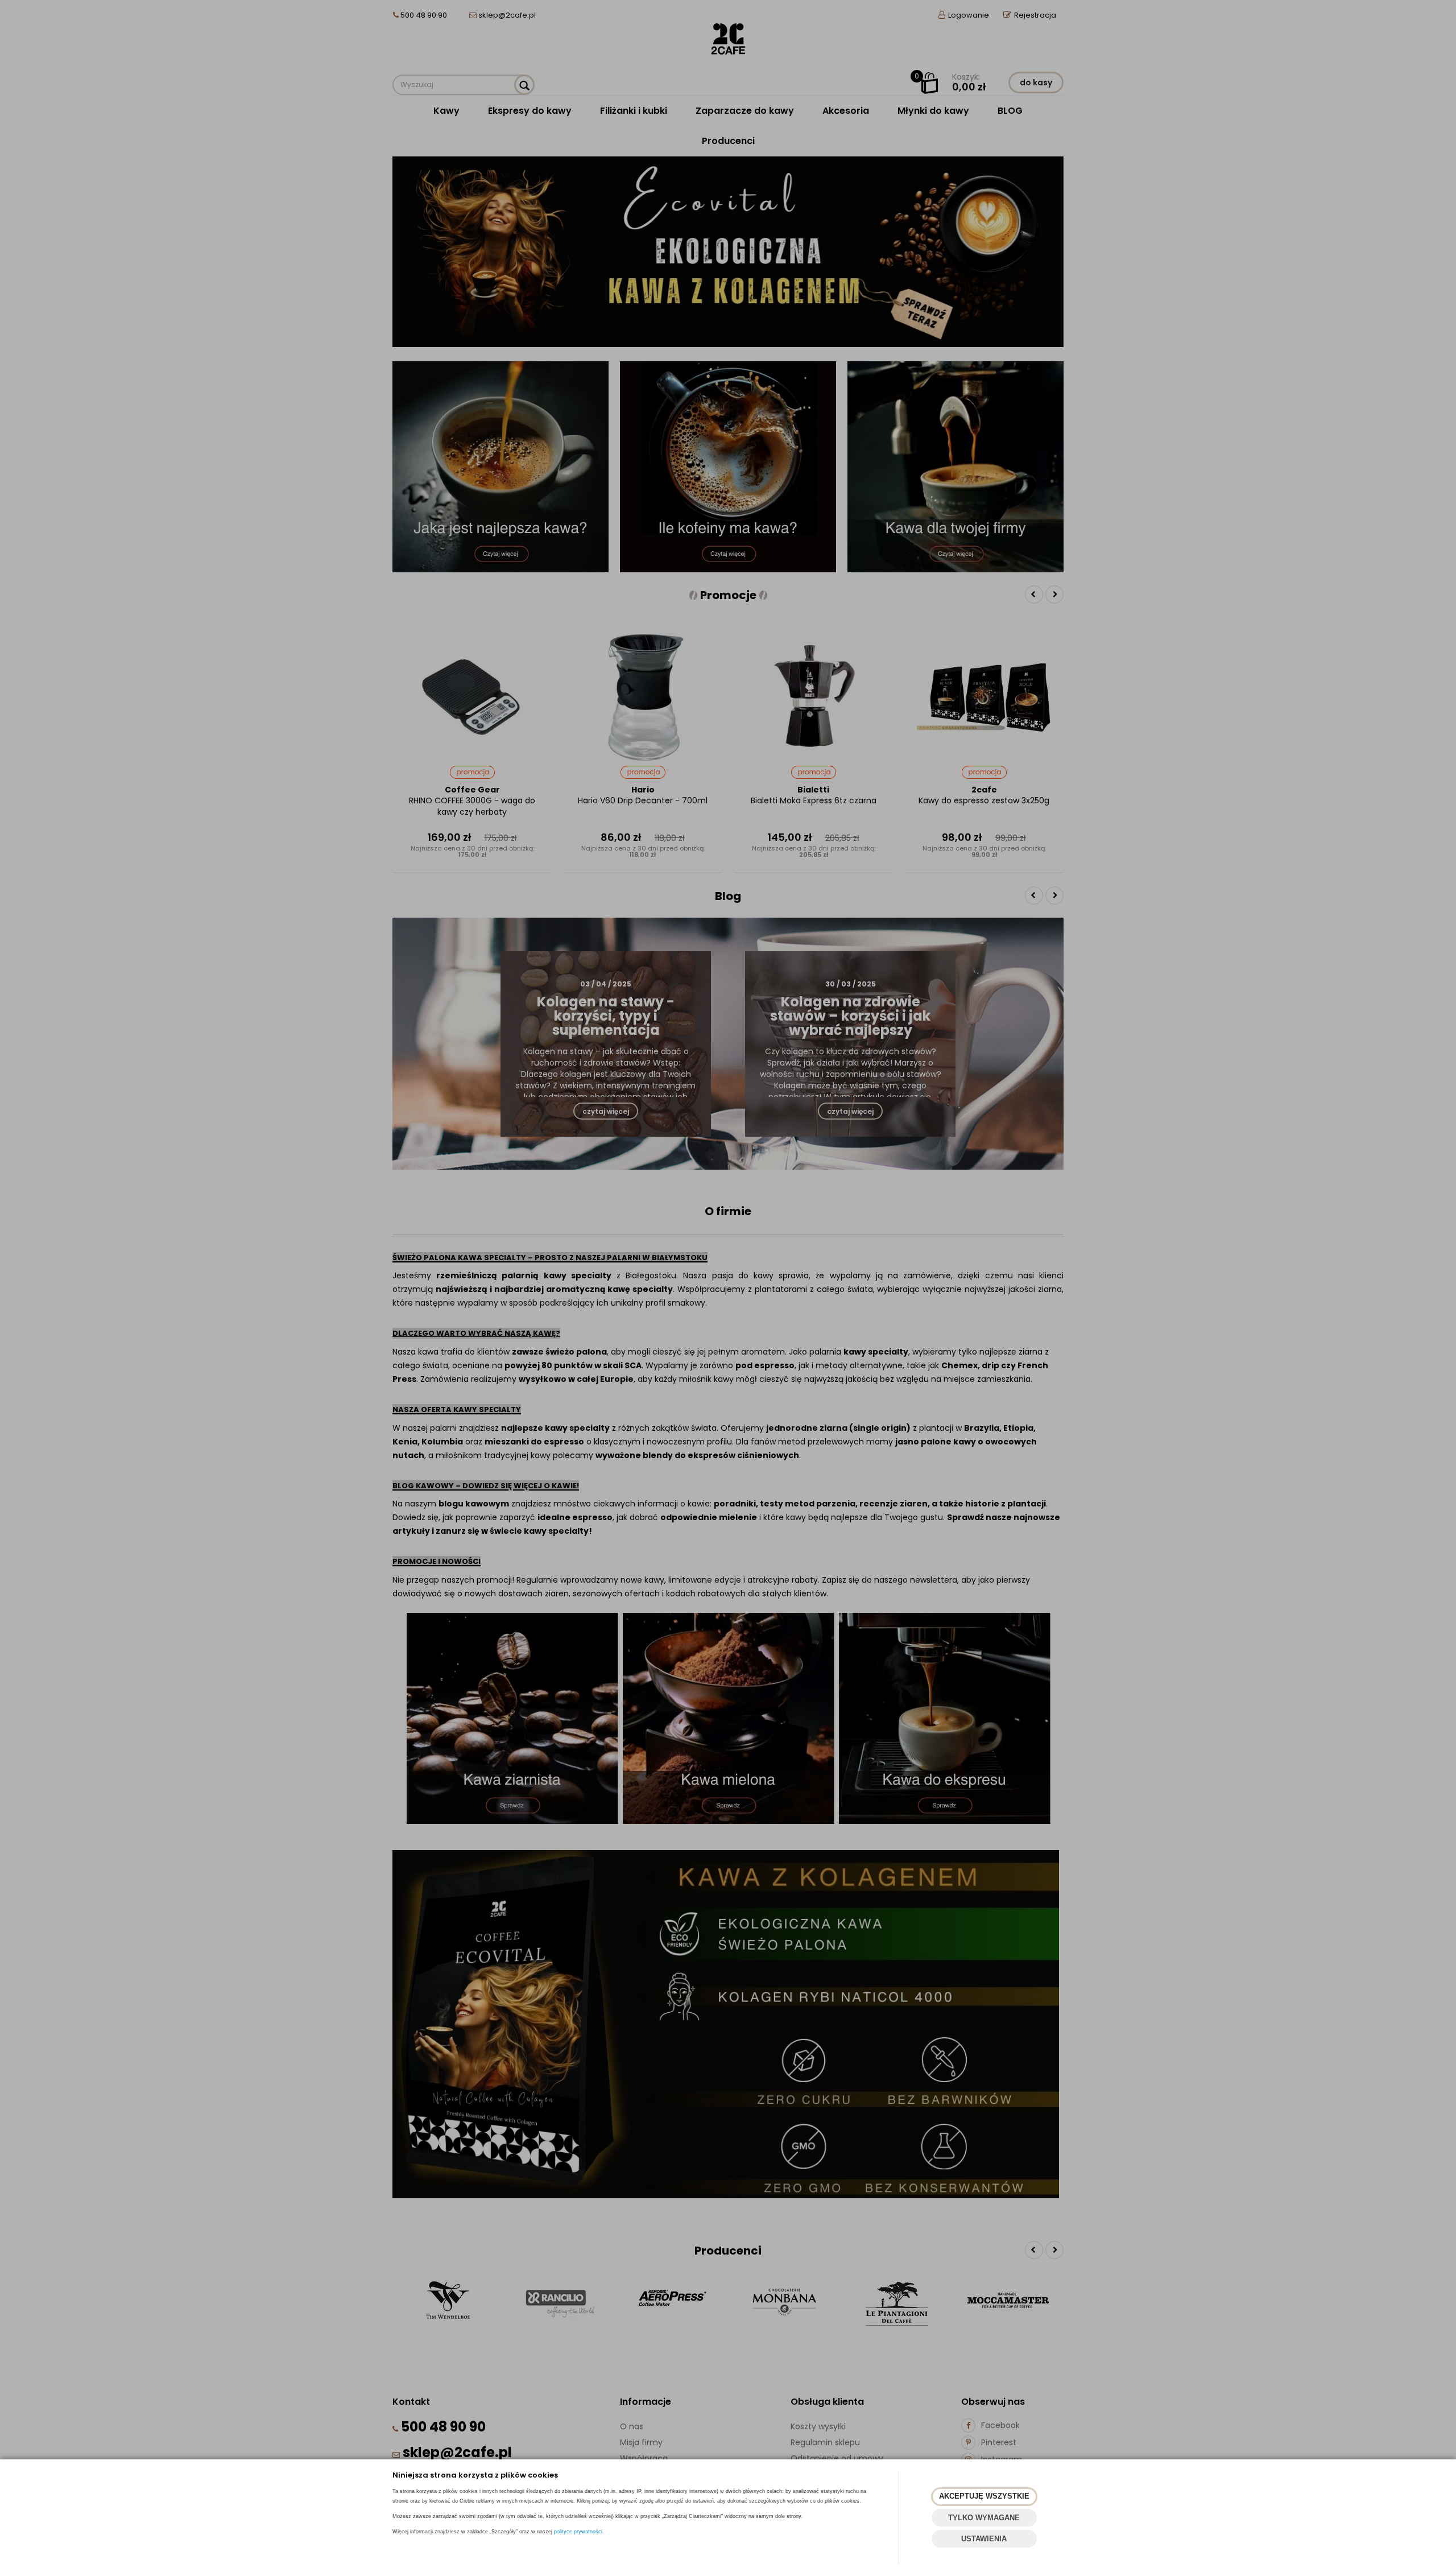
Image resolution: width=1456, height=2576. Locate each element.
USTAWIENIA (984, 2539)
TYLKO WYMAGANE (984, 2518)
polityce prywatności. (579, 2532)
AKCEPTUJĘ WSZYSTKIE (984, 2496)
